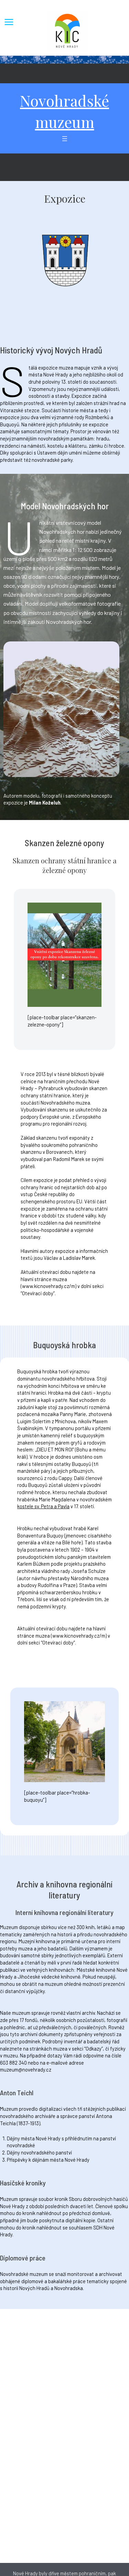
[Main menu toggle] (9, 22)
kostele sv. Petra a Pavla (43, 1506)
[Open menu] (65, 139)
